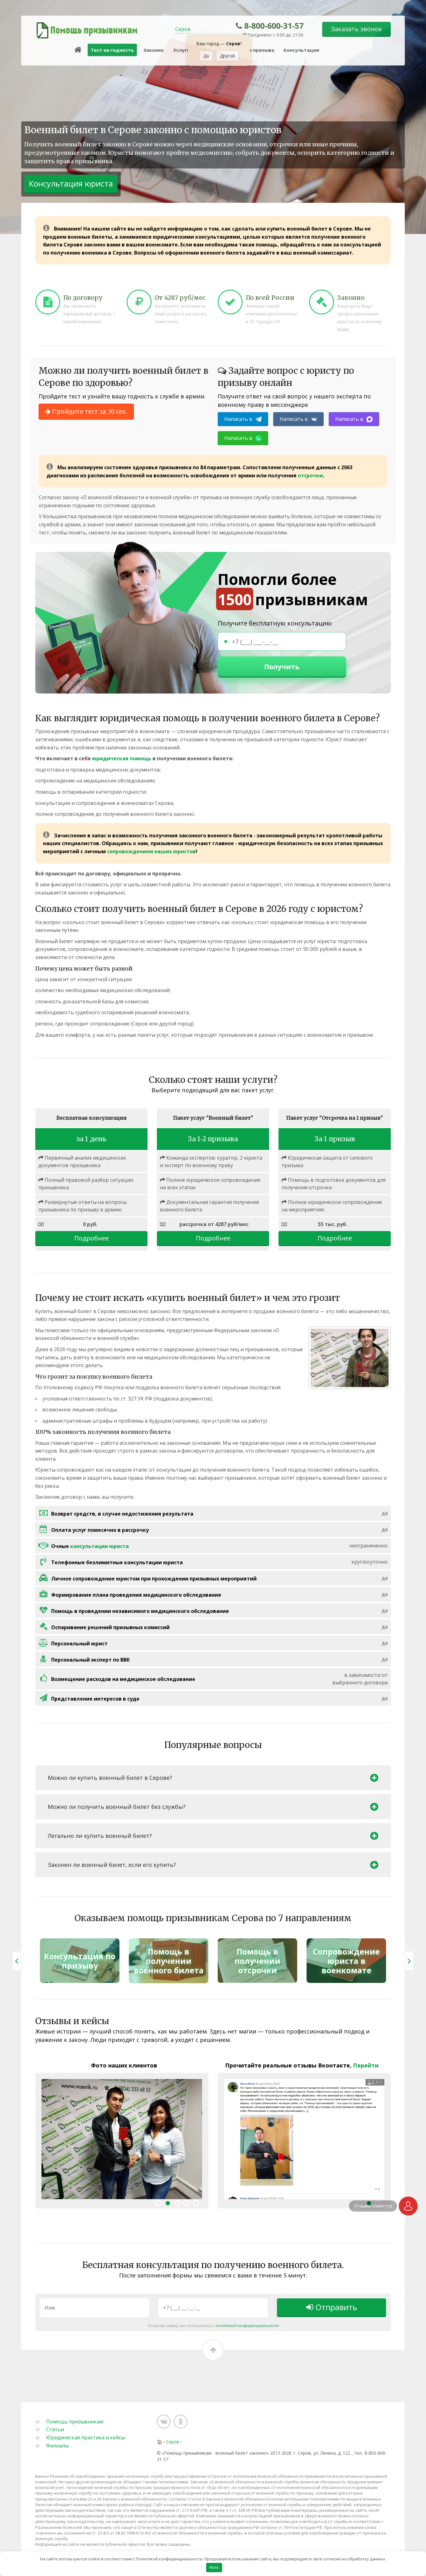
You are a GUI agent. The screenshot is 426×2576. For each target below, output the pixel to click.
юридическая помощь (122, 758)
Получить (282, 666)
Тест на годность (112, 50)
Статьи (55, 2429)
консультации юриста (99, 1546)
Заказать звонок (356, 29)
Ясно (214, 2567)
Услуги (182, 50)
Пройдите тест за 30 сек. (89, 411)
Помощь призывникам (75, 2422)
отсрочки (310, 475)
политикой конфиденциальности (247, 2325)
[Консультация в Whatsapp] (408, 2206)
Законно (153, 50)
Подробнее (92, 1238)
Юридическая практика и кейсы (85, 2437)
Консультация (301, 50)
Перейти (366, 2065)
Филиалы (57, 2446)
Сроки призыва (255, 50)
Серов (183, 29)
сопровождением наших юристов (151, 851)
